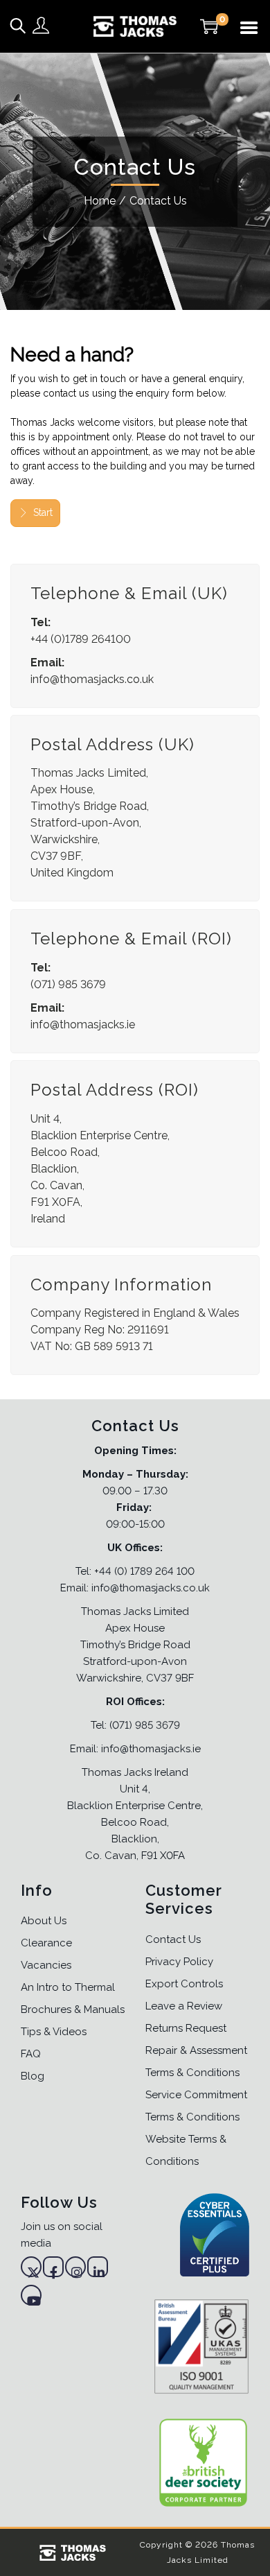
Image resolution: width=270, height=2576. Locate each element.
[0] (209, 26)
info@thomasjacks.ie (83, 1025)
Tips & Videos (54, 2032)
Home (100, 201)
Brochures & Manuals (73, 2009)
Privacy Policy (179, 1962)
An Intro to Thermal (68, 1987)
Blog (33, 2076)
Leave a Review (184, 2006)
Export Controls (184, 1984)
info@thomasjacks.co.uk (92, 679)
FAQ (31, 2054)
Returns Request (186, 2028)
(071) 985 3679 (145, 1725)
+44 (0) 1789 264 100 (144, 1571)
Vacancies (46, 1965)
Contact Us (173, 1939)
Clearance (46, 1943)
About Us (44, 1921)
